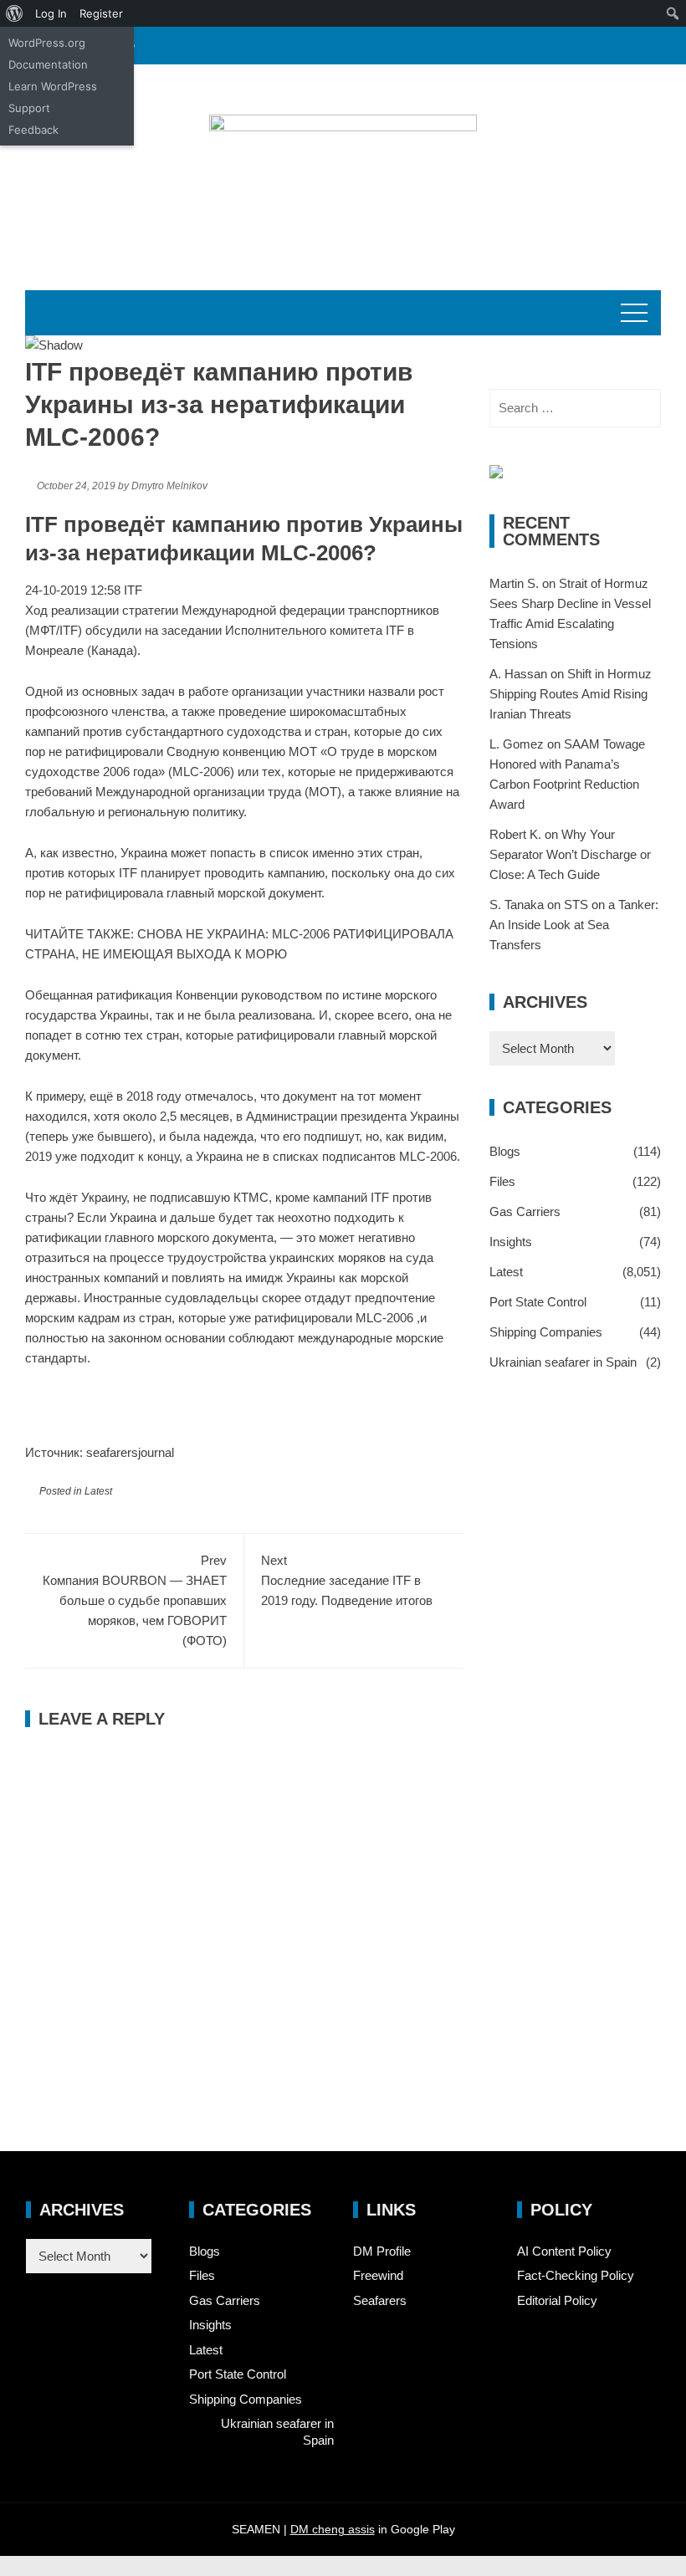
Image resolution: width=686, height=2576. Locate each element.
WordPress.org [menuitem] (47, 43)
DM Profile (382, 2251)
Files (502, 1181)
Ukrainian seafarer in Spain (563, 1362)
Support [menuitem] (29, 108)
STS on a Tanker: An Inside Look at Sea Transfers (574, 925)
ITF (133, 590)
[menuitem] (15, 13)
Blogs (505, 1151)
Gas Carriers (525, 1211)
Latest (98, 1491)
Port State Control (538, 1302)
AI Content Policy (564, 2251)
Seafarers (380, 2300)
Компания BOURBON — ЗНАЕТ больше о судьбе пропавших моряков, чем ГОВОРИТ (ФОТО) (135, 1600)
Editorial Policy (557, 2300)
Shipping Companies (546, 1332)
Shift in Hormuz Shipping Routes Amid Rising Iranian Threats (571, 694)
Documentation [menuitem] (48, 64)
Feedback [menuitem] (33, 130)
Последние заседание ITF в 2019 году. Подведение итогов (347, 1580)
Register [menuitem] (101, 13)
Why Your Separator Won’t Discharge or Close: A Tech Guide (570, 854)
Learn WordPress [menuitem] (53, 86)
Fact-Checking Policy (576, 2275)
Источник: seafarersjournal (100, 1452)
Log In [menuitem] (51, 13)
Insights (511, 1242)
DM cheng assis (333, 2529)
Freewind (378, 2275)
